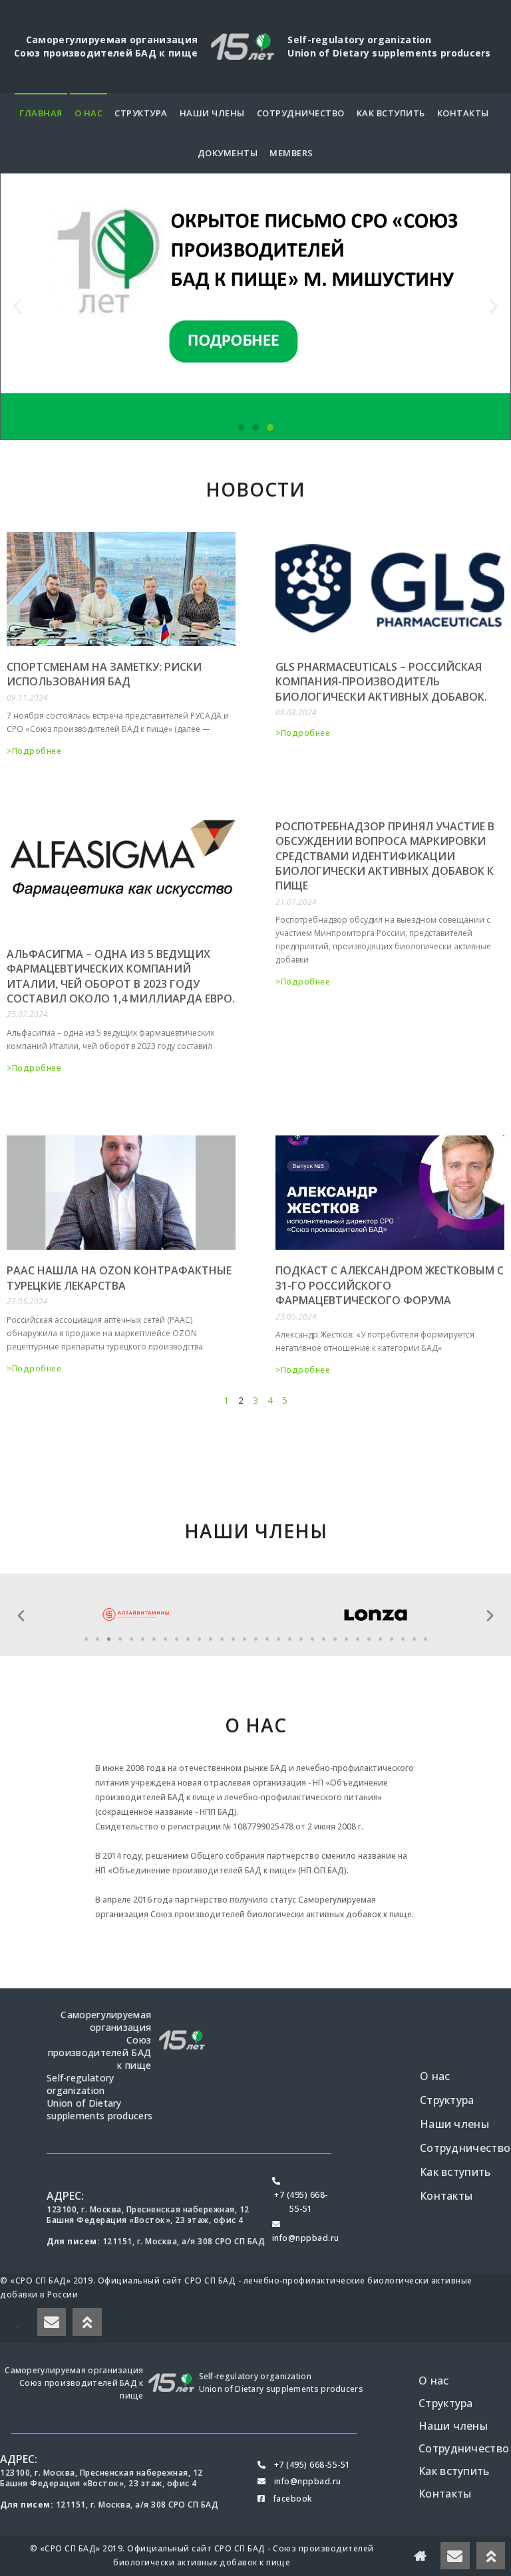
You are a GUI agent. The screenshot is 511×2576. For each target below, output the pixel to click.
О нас (89, 113)
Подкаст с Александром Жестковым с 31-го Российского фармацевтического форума (390, 1285)
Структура (141, 113)
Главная (41, 113)
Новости (255, 489)
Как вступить (391, 113)
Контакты (463, 113)
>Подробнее (34, 751)
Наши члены (212, 113)
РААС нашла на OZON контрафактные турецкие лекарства (119, 1278)
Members (291, 153)
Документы (228, 153)
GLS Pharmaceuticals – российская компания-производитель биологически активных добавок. (381, 682)
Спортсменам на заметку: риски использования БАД (104, 674)
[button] (241, 427)
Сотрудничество (301, 113)
